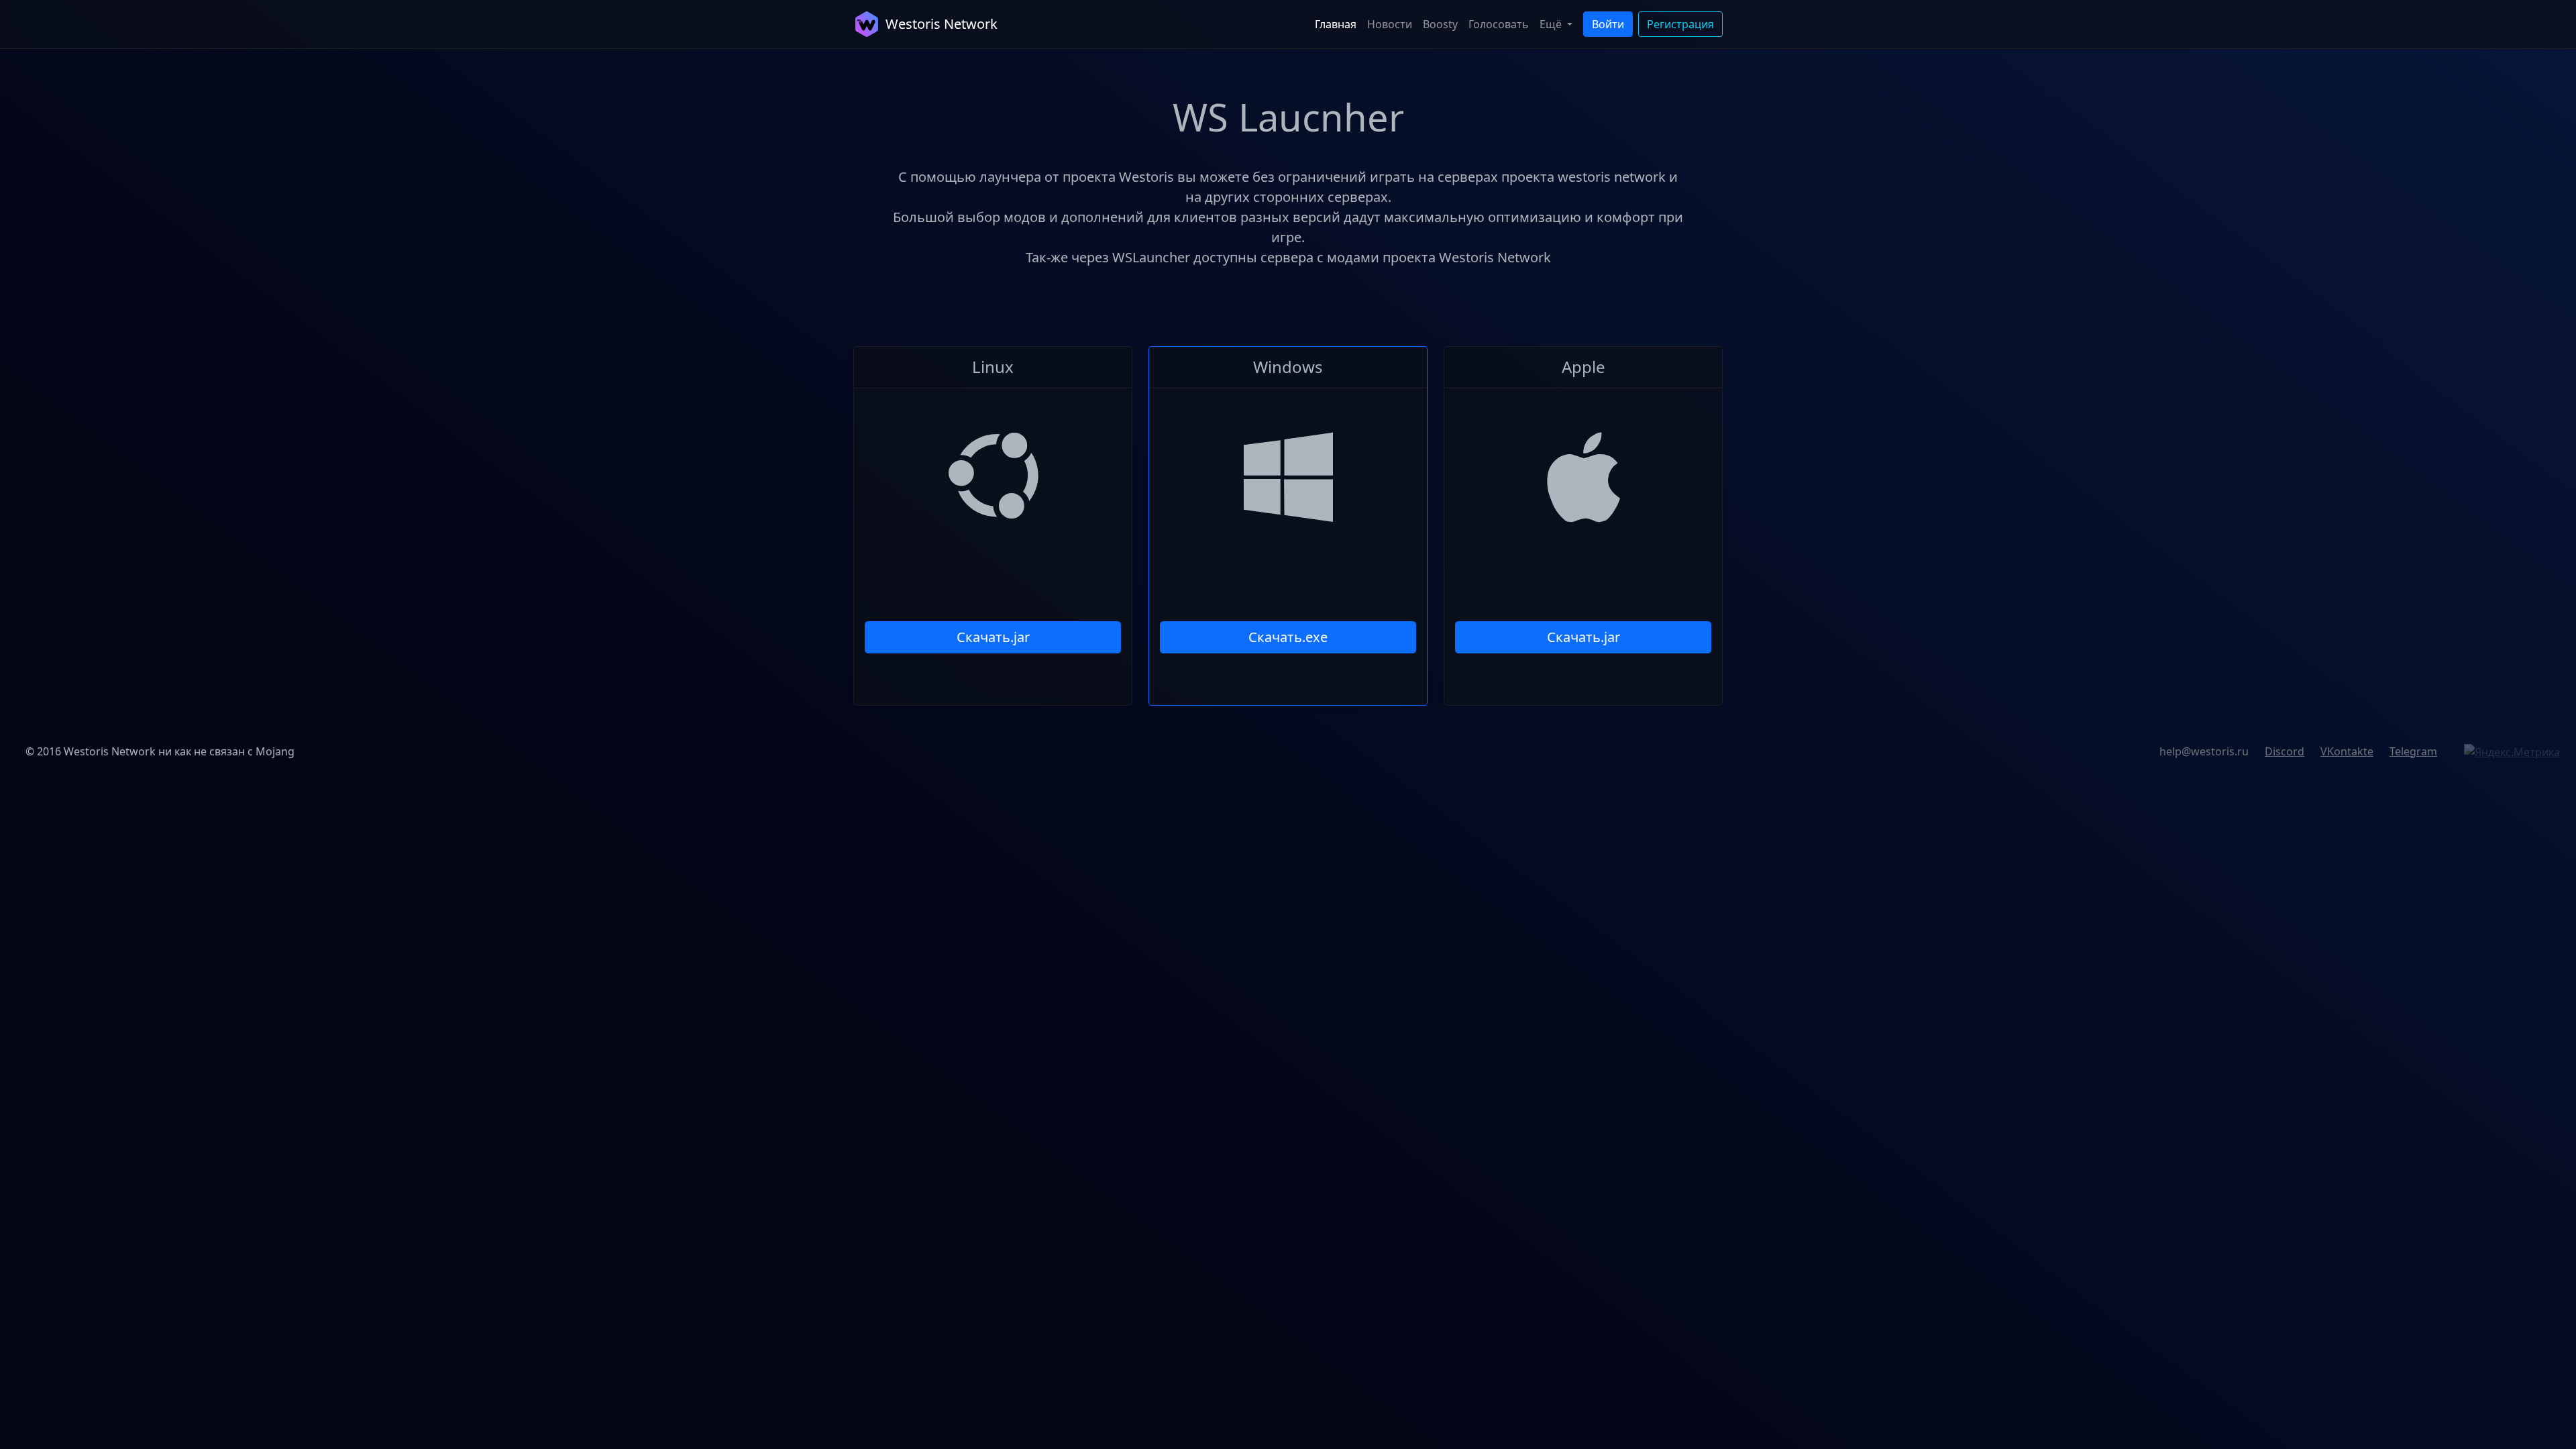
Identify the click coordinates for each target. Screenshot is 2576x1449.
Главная (1336, 24)
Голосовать (1499, 24)
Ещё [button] (1552, 24)
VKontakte (2347, 751)
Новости (1390, 24)
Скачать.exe (1288, 637)
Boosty (1440, 24)
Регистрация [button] (1680, 24)
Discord (2285, 751)
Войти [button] (1608, 24)
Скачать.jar (993, 637)
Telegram (2413, 751)
